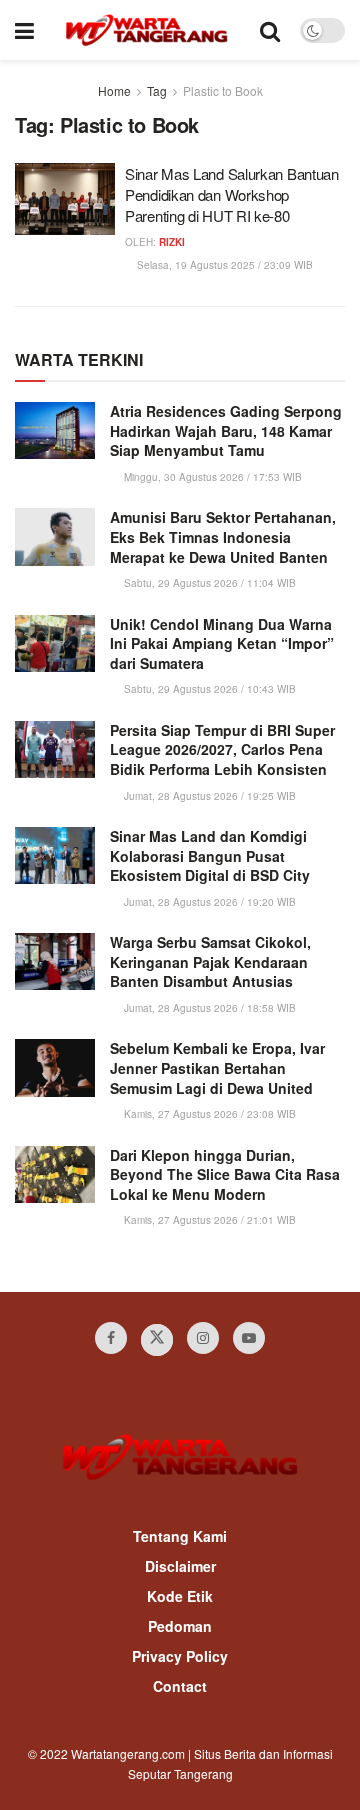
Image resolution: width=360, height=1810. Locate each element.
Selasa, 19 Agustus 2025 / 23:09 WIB (223, 265)
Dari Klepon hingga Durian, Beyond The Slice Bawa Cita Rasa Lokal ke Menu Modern (225, 1174)
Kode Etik (180, 1596)
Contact (180, 1686)
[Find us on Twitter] (157, 1340)
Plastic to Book (223, 90)
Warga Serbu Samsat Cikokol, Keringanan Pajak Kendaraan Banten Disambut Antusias (210, 961)
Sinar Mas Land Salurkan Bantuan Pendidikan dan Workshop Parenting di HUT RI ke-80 (232, 194)
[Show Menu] (24, 30)
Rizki (172, 242)
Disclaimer (180, 1566)
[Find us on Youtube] (249, 1338)
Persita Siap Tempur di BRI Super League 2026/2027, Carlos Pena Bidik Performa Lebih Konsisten (222, 749)
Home (114, 90)
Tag (157, 90)
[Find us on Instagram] (203, 1338)
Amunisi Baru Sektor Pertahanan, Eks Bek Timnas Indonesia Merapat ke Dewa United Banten (223, 536)
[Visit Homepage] (146, 30)
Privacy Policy (180, 1656)
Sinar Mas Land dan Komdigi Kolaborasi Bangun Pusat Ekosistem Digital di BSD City (210, 855)
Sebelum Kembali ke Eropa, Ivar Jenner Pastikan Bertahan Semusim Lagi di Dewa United (217, 1067)
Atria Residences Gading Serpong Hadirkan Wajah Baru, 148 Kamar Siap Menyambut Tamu (226, 430)
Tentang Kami (180, 1536)
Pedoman (180, 1626)
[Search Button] (270, 30)
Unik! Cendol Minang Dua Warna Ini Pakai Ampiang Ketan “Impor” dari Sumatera (222, 643)
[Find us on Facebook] (111, 1338)
